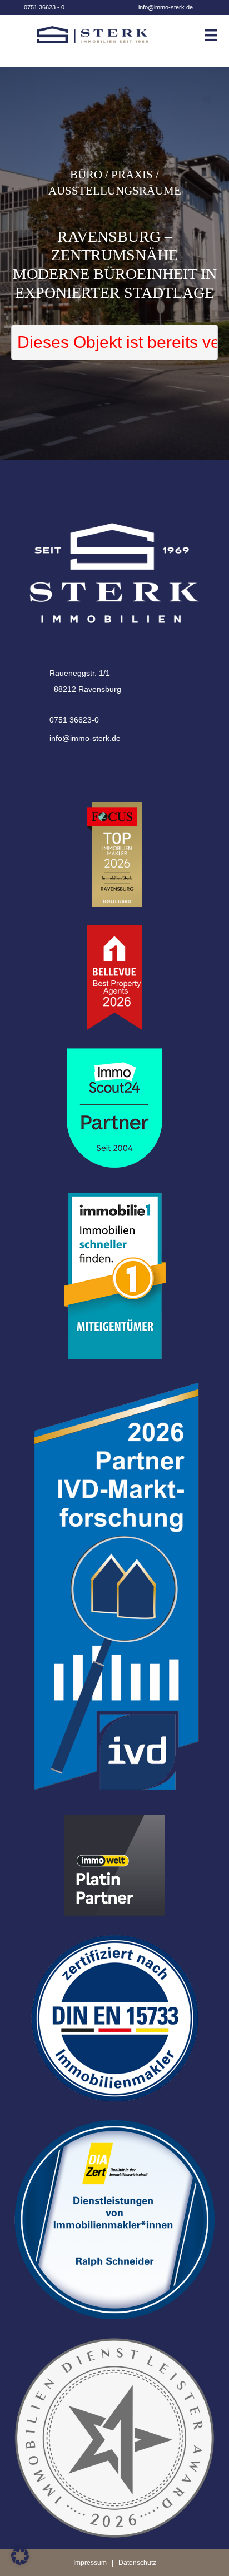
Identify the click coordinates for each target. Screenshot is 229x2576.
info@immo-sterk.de (166, 7)
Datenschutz (137, 2563)
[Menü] (216, 35)
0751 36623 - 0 (44, 7)
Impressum (90, 2563)
